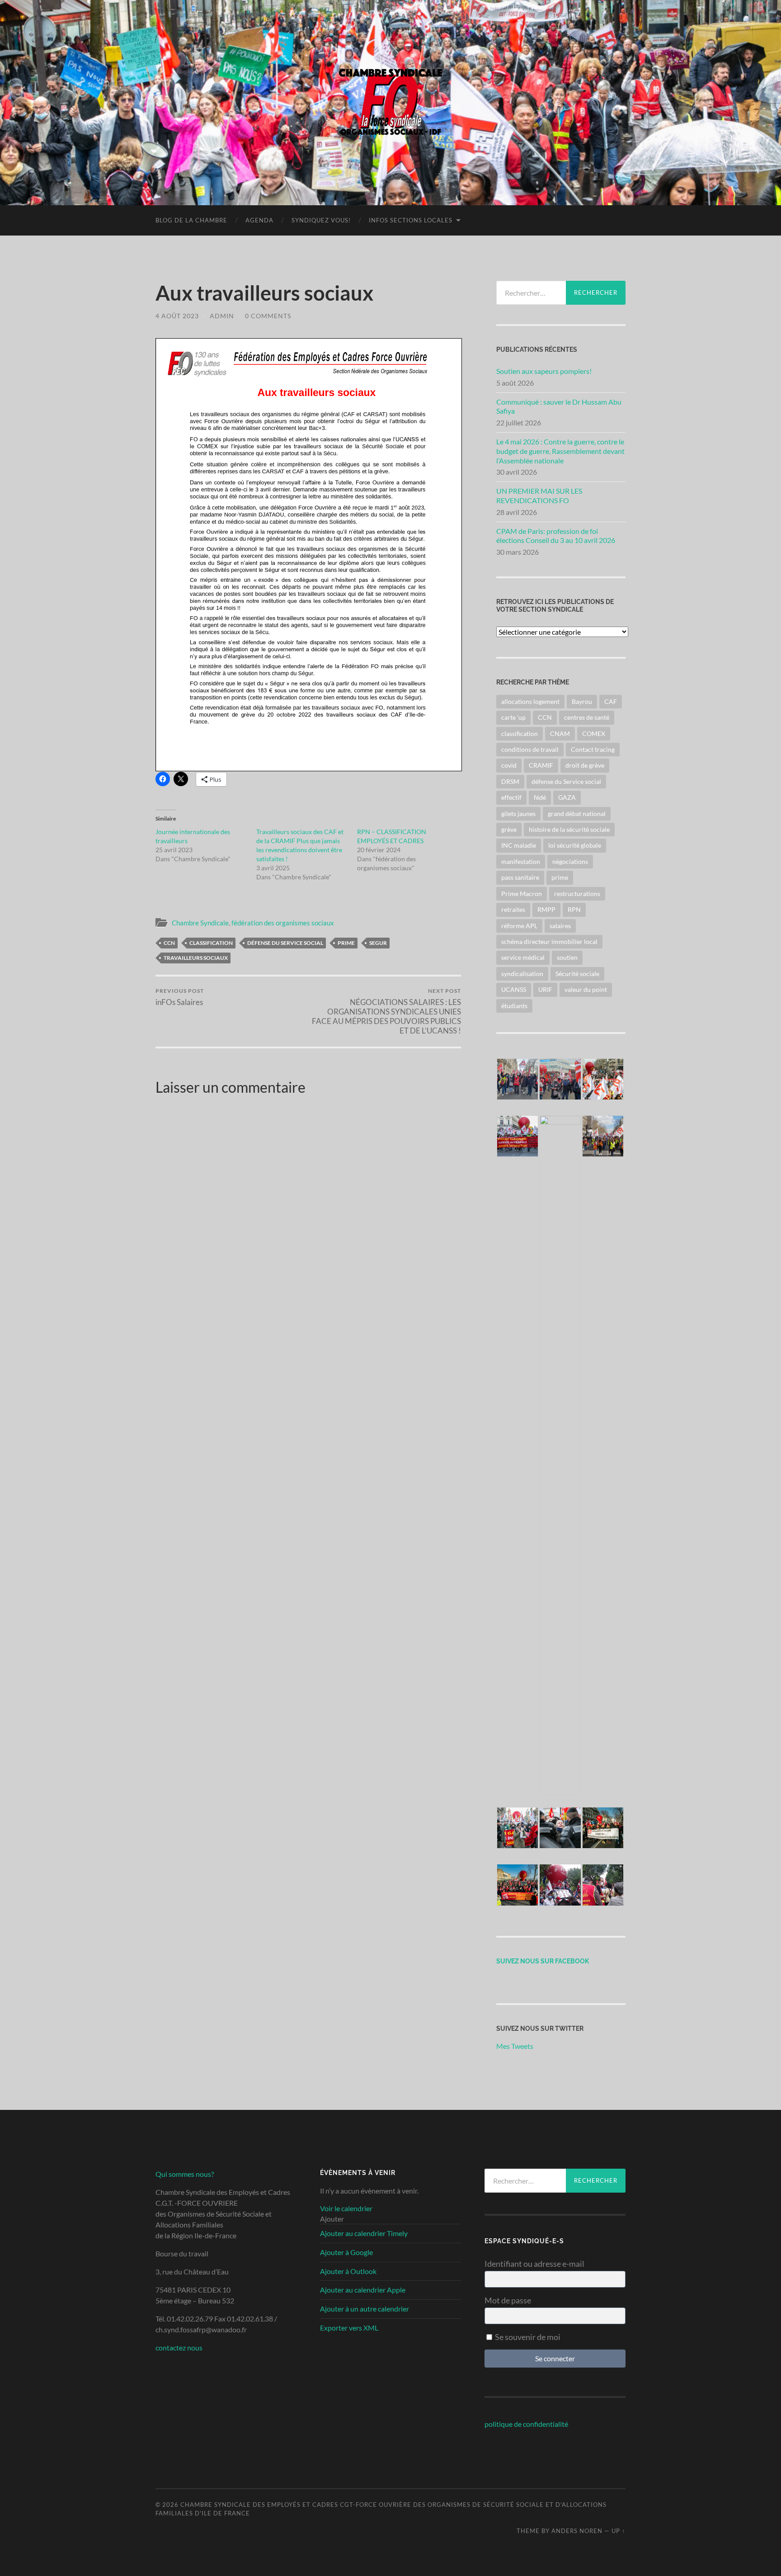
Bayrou (582, 701)
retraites (513, 909)
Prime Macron (522, 894)
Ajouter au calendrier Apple (363, 2290)
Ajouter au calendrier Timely (364, 2233)
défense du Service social (285, 943)
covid (509, 765)
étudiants (514, 1006)
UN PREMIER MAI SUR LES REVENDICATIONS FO (539, 495)
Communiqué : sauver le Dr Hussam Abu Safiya (559, 406)
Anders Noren (577, 2531)
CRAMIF (541, 765)
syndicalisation (522, 974)
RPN (574, 909)
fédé (540, 797)
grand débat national (577, 814)
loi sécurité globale (575, 845)
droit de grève (585, 765)
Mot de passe (508, 2300)
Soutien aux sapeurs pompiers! (544, 371)
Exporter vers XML (349, 2328)
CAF (611, 701)
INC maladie (519, 845)
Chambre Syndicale (200, 923)
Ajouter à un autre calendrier (365, 2309)
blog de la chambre (191, 220)
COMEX (594, 734)
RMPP (546, 909)
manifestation (521, 861)
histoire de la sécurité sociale (569, 829)
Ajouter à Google (346, 2252)
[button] (518, 1080)
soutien (567, 957)
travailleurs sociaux (196, 958)
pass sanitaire (520, 877)
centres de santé (587, 717)
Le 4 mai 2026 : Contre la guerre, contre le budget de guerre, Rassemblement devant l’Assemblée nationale (560, 451)
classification (211, 943)
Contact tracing (593, 749)
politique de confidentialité (526, 2424)
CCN (169, 943)
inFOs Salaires (180, 997)
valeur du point (586, 989)
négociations (570, 861)
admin (222, 316)
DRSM (510, 781)
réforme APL (519, 926)
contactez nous (179, 2347)
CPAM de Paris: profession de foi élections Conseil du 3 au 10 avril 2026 (556, 536)
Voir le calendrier (346, 2208)
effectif (511, 797)
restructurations (577, 894)
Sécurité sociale (577, 974)
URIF (545, 989)
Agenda (259, 220)
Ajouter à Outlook (348, 2271)
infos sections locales (411, 220)
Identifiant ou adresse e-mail (534, 2264)
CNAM (560, 734)
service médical (523, 957)
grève (509, 829)
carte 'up (513, 717)
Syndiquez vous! (321, 220)
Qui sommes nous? (185, 2174)
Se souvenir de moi (527, 2337)
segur (378, 943)
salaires (560, 926)
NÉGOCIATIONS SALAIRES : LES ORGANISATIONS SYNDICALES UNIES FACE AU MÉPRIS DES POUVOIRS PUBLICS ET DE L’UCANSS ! (386, 1011)
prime (346, 943)
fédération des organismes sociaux (283, 923)
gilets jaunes (518, 814)
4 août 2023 (177, 316)
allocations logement (530, 701)
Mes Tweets (515, 2046)
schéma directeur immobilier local (549, 941)
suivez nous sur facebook (543, 1961)
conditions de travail (530, 749)
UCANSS (514, 989)
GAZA (567, 797)
